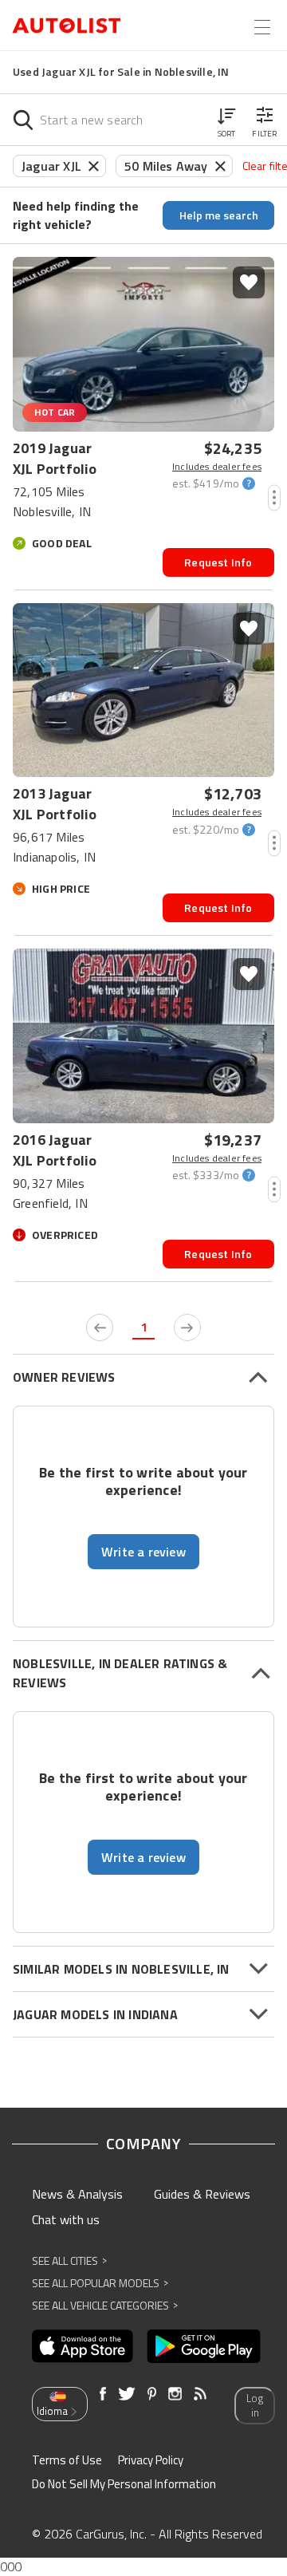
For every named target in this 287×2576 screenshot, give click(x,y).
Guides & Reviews (202, 2194)
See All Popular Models (100, 2283)
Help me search (219, 215)
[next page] (187, 1327)
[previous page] (100, 1327)
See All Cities (69, 2260)
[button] (226, 120)
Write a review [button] (143, 1552)
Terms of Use (67, 2460)
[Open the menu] (262, 27)
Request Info (218, 562)
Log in (255, 2406)
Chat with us (66, 2219)
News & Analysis (77, 2194)
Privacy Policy (151, 2460)
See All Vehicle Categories (105, 2305)
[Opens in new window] (83, 2346)
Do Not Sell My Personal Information (124, 2484)
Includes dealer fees (217, 467)
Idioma (52, 2411)
